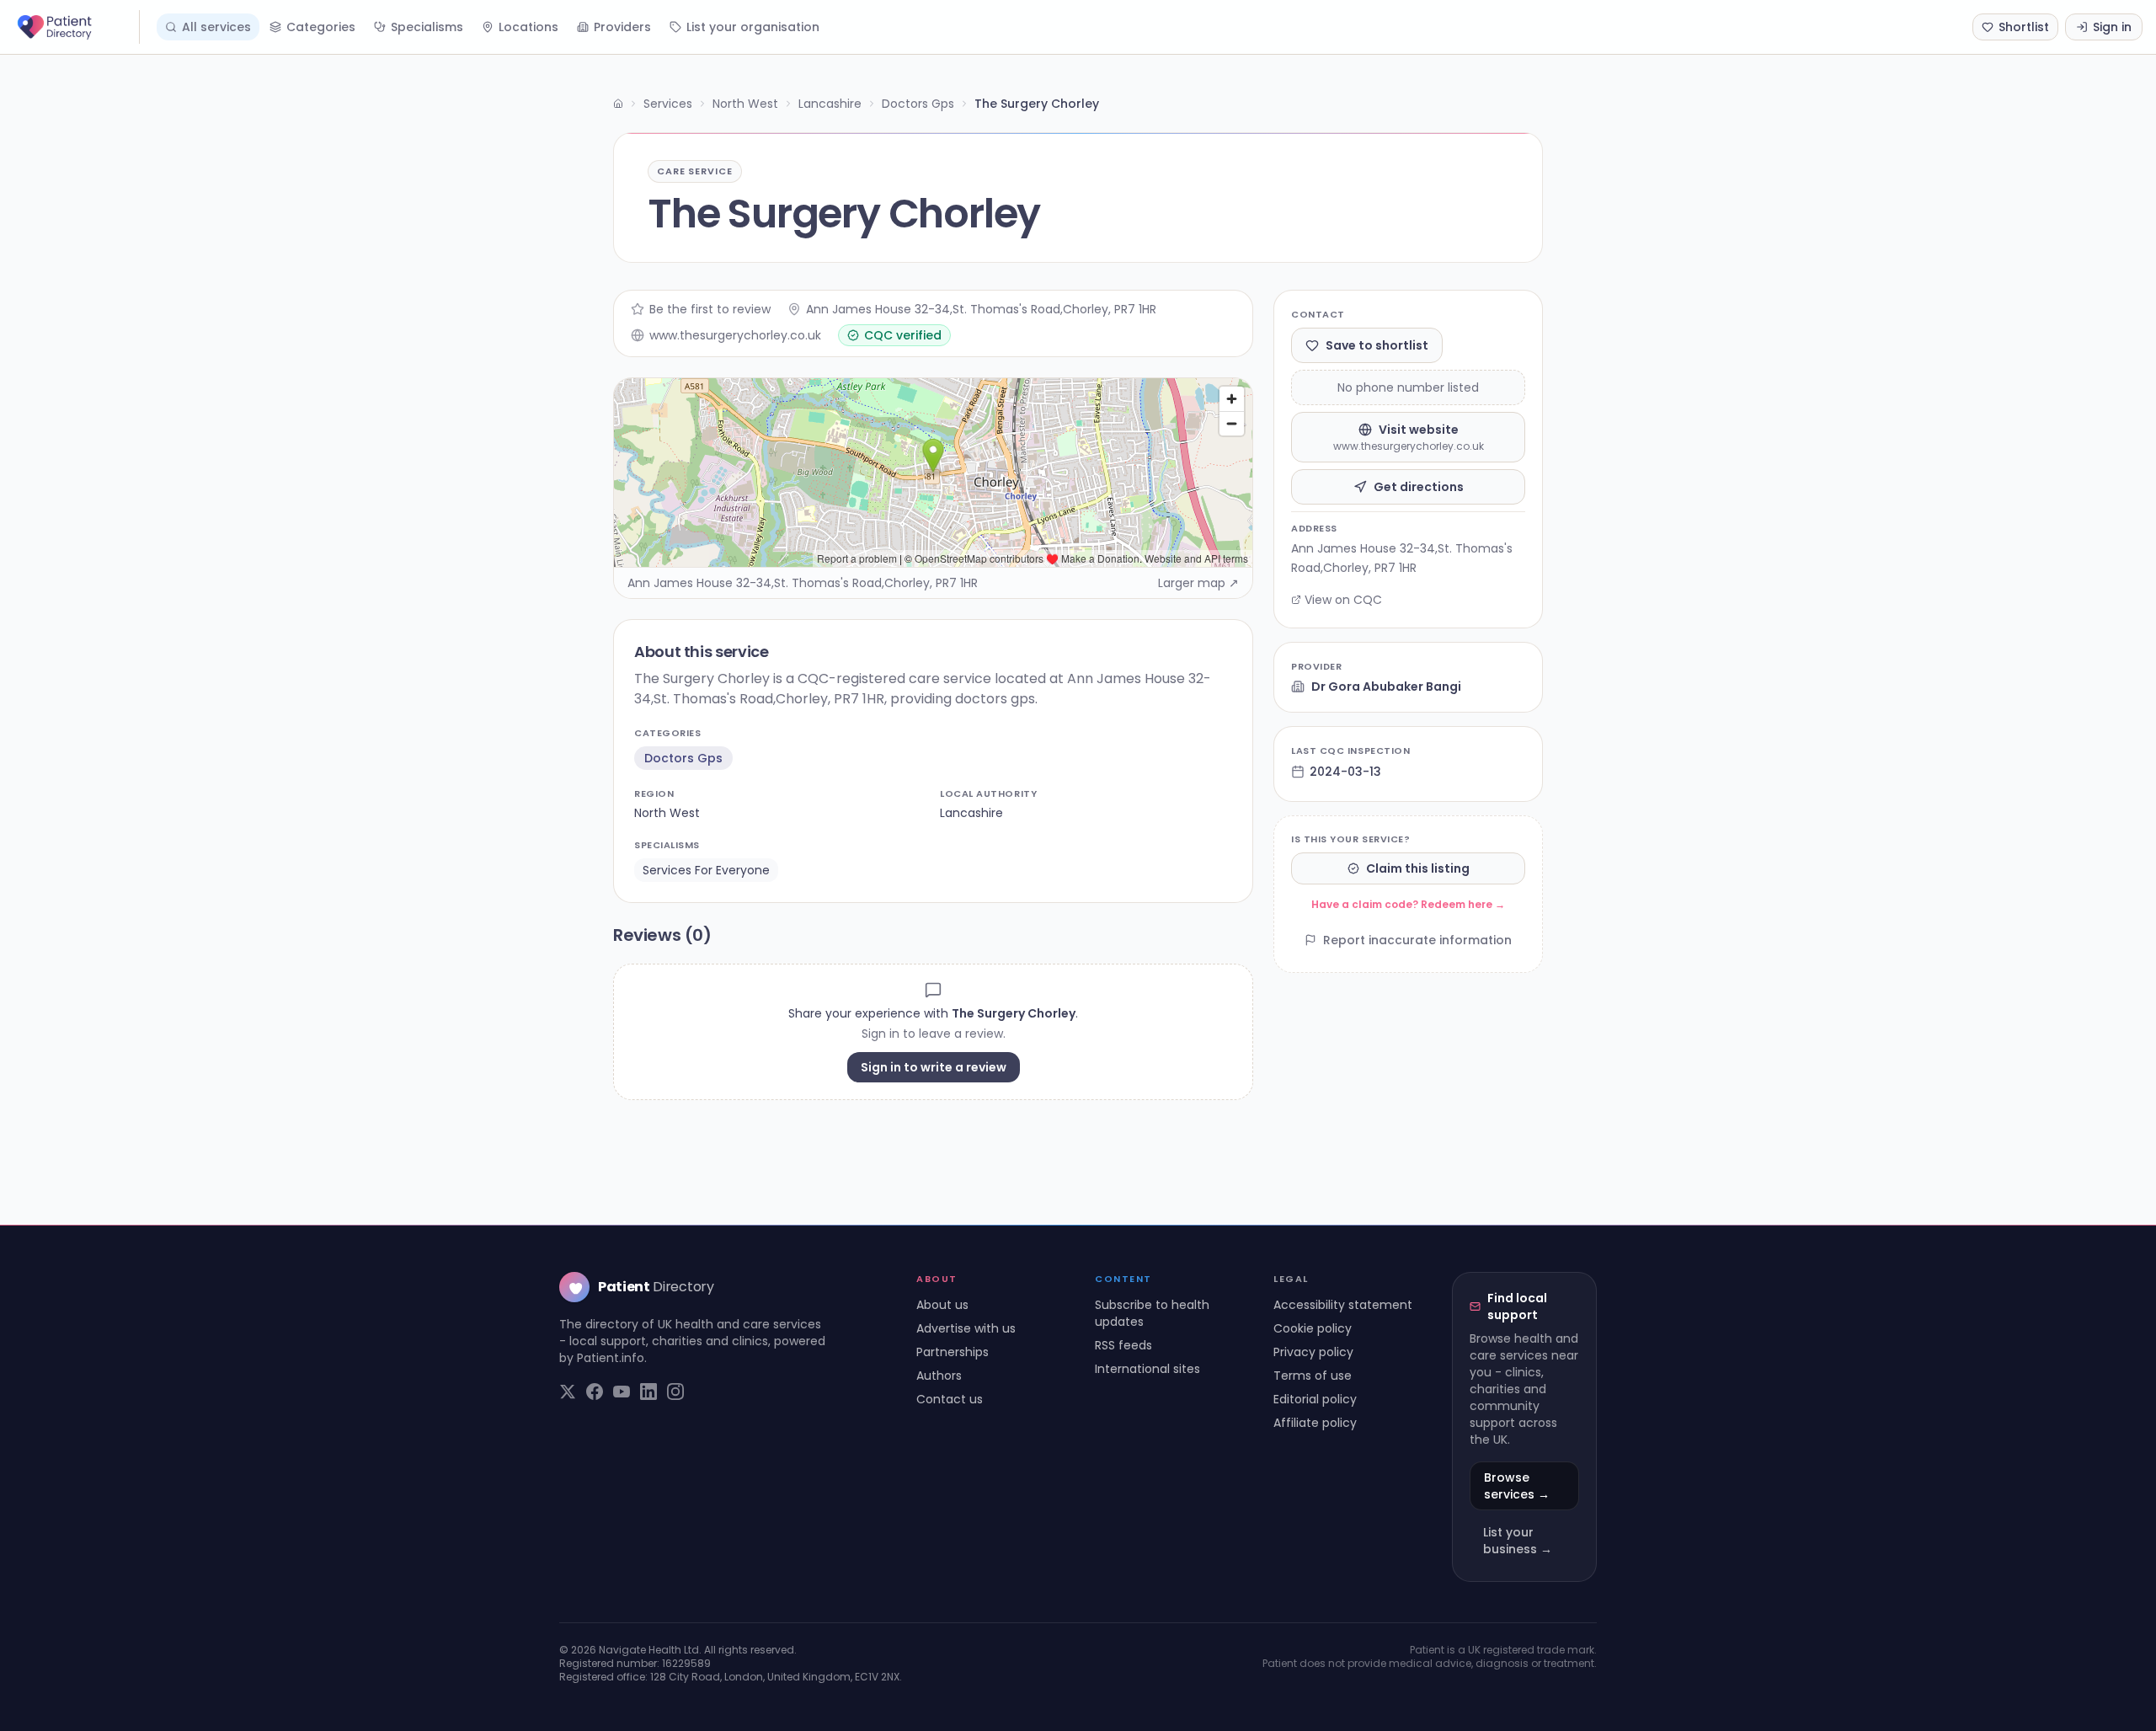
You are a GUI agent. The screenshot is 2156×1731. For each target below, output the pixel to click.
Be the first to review (710, 309)
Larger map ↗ (1198, 583)
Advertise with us (966, 1328)
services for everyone (706, 870)
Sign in (2112, 27)
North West (745, 104)
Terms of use (1313, 1376)
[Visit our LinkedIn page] (648, 1392)
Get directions (1419, 487)
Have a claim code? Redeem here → (1408, 904)
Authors (939, 1376)
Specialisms (427, 27)
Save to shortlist (1377, 345)
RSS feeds (1123, 1345)
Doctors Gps (918, 104)
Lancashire (830, 104)
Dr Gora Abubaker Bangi (1386, 687)
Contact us (950, 1399)
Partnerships (953, 1352)
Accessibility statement (1343, 1305)
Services (668, 104)
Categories (321, 27)
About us (942, 1305)
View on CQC (1343, 600)
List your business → (1518, 1541)
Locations (528, 27)
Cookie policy (1313, 1328)
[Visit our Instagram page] (675, 1392)
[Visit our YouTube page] (622, 1392)
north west (667, 813)
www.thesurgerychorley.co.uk (735, 335)
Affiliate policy (1315, 1423)
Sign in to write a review (934, 1067)
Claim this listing (1418, 868)
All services (216, 27)
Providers (622, 27)
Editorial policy (1315, 1399)
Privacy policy (1313, 1352)
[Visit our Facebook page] (595, 1392)
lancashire (971, 813)
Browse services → (1517, 1486)
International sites (1147, 1369)
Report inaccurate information (1417, 940)
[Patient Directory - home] (77, 27)
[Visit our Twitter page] (568, 1392)
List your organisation (753, 27)
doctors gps (683, 758)
